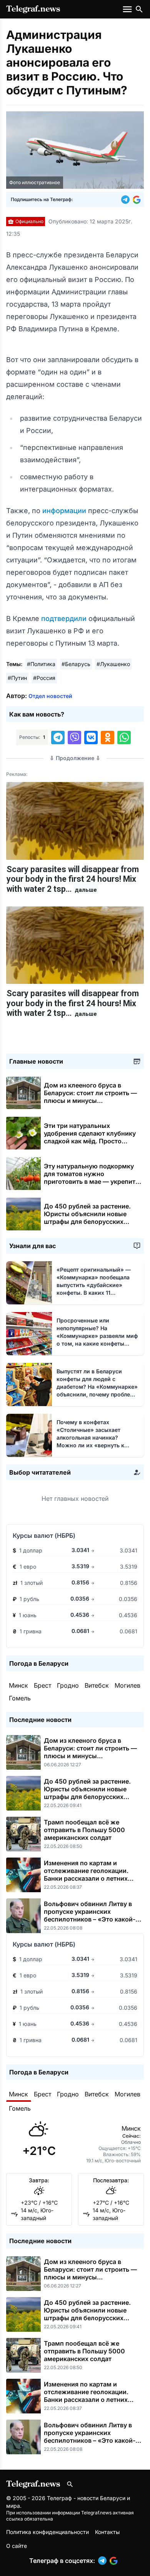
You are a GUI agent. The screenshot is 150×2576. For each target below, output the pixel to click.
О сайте (17, 2546)
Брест (42, 1685)
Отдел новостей (50, 696)
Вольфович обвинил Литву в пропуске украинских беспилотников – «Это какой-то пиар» (93, 1915)
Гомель (20, 1698)
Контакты (107, 2532)
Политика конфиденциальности (47, 2532)
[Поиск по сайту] (139, 9)
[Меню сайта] (128, 9)
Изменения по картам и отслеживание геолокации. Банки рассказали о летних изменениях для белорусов (86, 1875)
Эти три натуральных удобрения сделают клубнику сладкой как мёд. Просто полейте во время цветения (90, 1141)
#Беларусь (76, 664)
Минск (18, 1685)
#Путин (17, 678)
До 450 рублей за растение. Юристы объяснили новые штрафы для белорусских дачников (87, 1218)
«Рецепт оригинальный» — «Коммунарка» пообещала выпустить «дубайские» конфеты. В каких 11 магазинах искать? (94, 1285)
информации (65, 511)
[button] (127, 200)
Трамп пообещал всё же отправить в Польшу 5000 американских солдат (84, 1830)
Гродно (68, 1685)
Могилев (127, 1685)
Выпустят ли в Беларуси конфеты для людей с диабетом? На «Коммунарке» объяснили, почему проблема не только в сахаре (97, 1387)
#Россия (44, 678)
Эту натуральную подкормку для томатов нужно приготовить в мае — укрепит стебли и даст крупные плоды (90, 1181)
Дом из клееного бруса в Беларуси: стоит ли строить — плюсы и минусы (90, 1097)
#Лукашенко (113, 664)
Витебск (97, 1685)
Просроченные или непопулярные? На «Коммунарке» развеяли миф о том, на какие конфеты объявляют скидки (98, 1336)
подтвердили (65, 618)
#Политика (41, 664)
